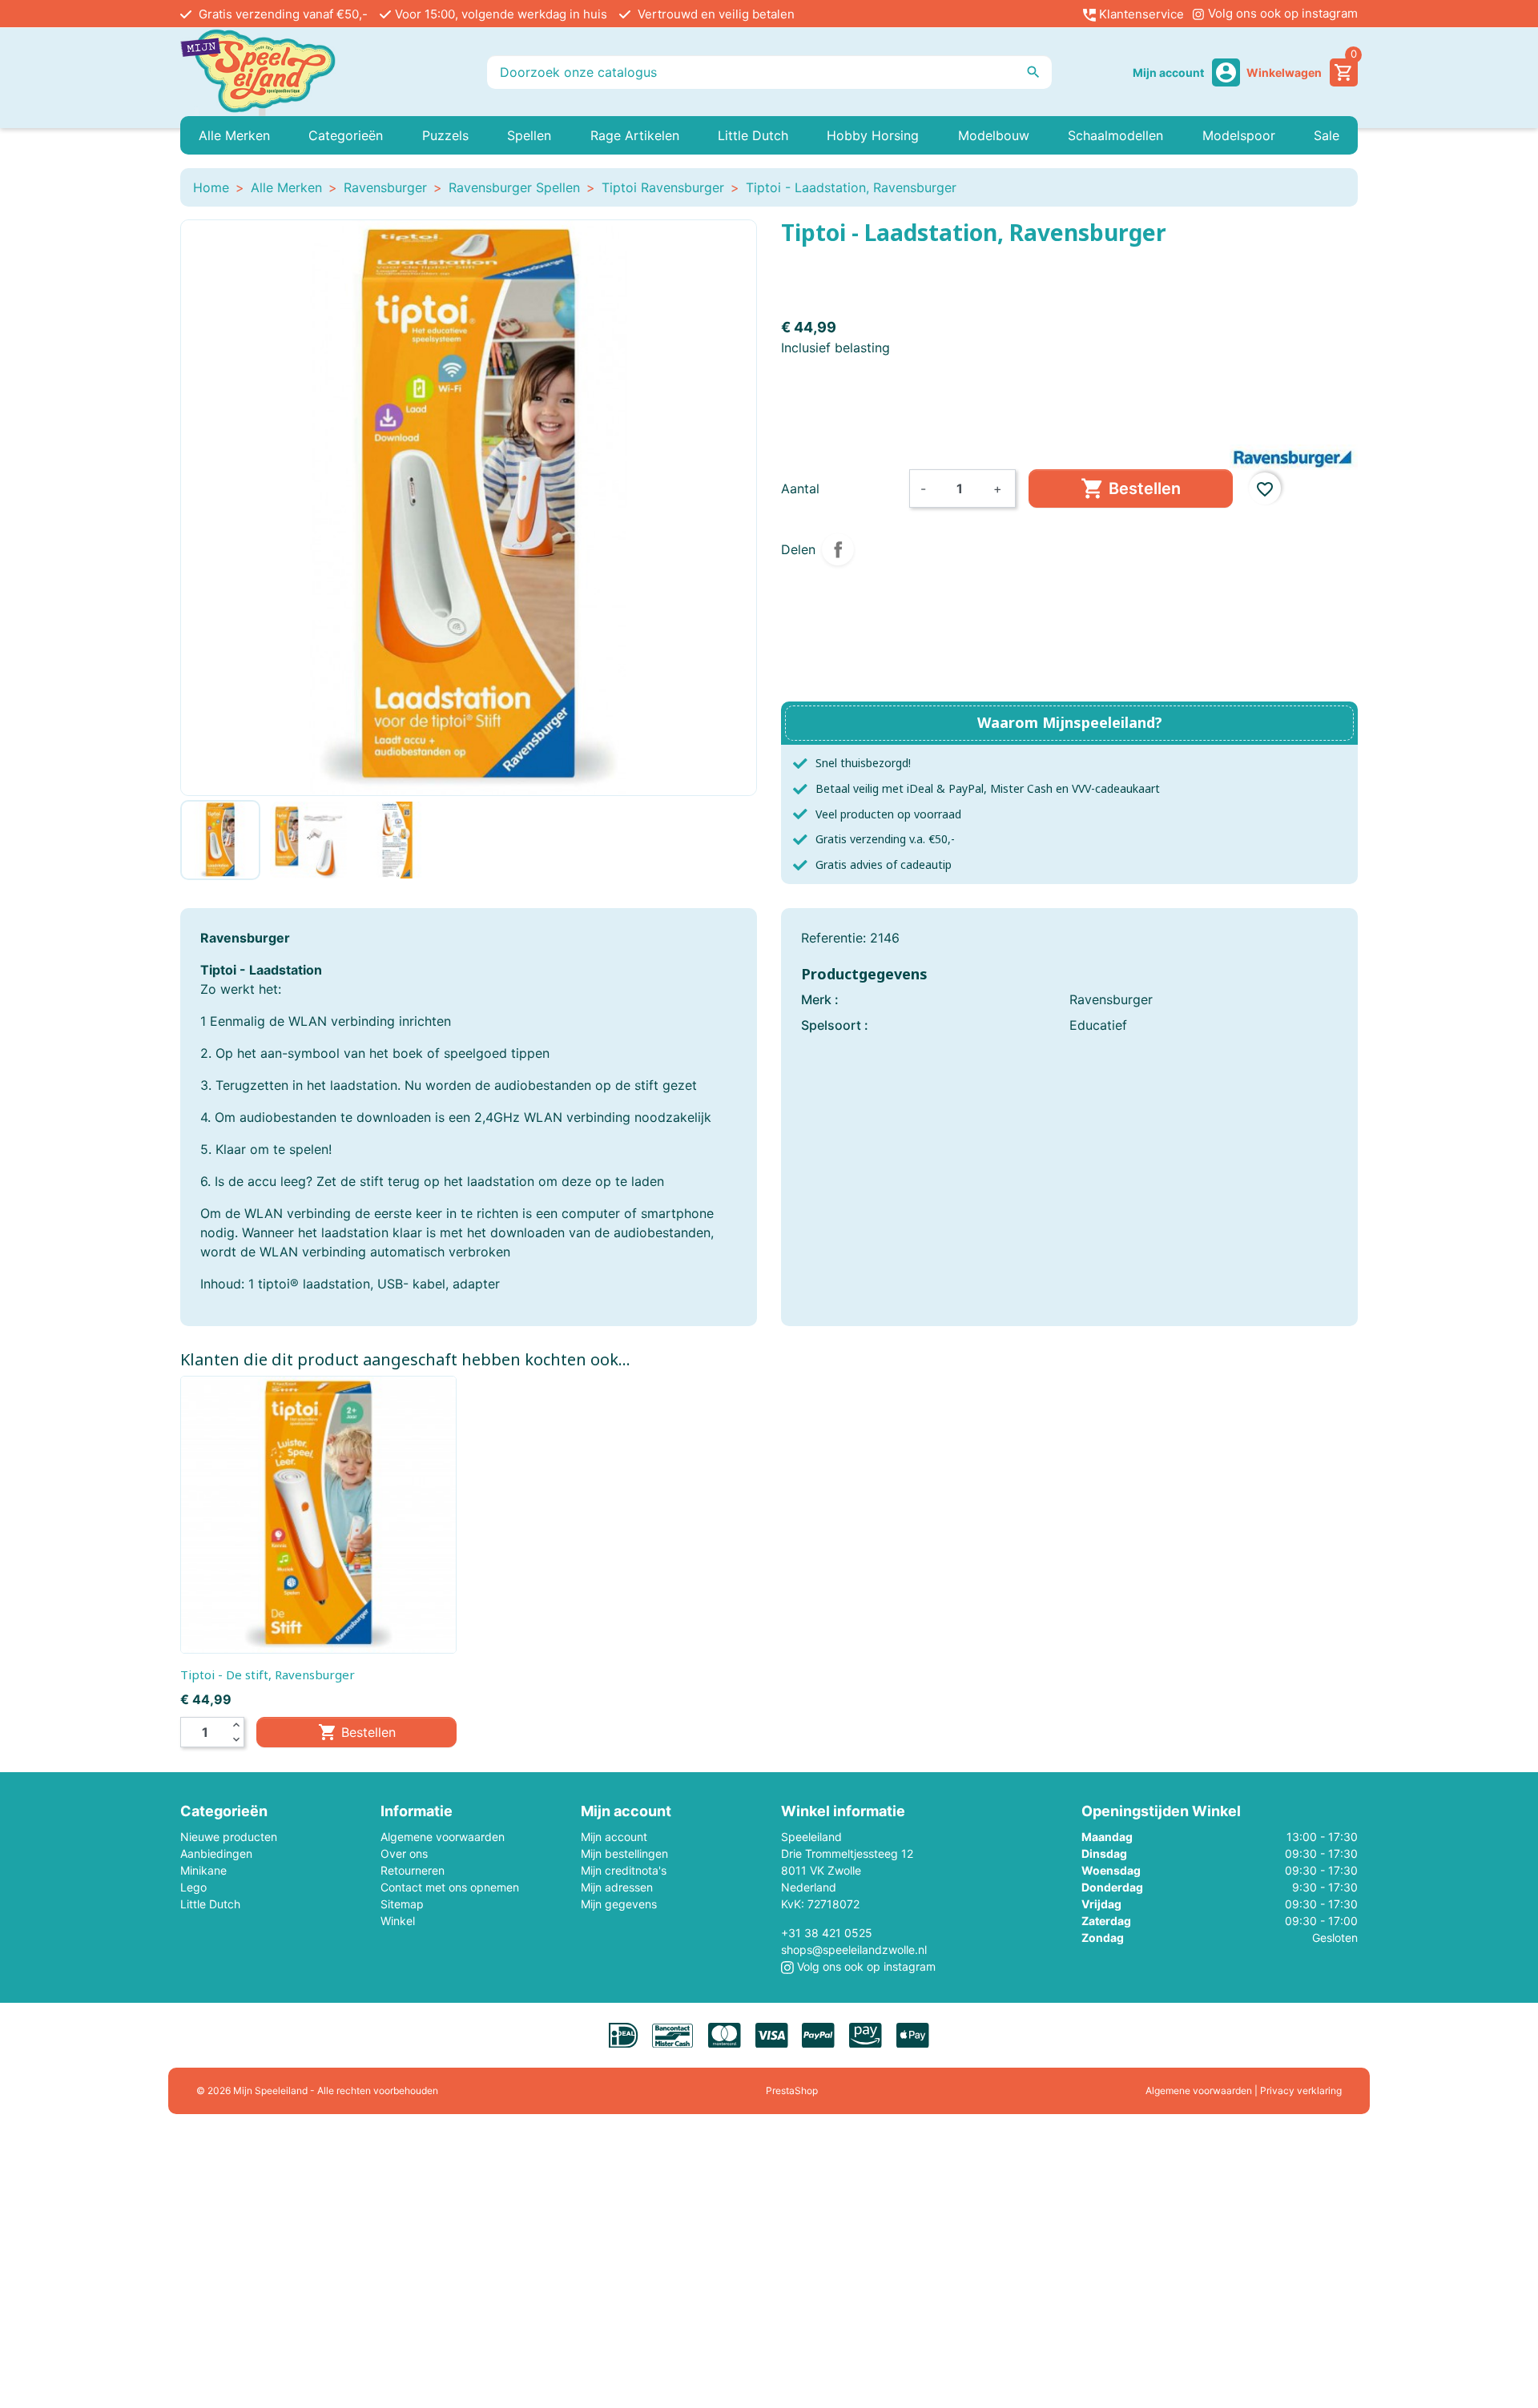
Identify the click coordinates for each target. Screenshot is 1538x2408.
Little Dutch (210, 1904)
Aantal (800, 488)
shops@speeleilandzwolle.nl (854, 1950)
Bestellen (1131, 488)
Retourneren (413, 1870)
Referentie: (833, 938)
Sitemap (402, 1904)
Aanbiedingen (216, 1853)
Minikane (203, 1870)
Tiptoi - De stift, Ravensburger (268, 1674)
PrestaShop (792, 2090)
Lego (193, 1887)
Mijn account (614, 1837)
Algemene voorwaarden (443, 1837)
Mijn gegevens (619, 1904)
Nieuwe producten (229, 1837)
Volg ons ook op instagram (1281, 13)
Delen (838, 549)
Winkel (398, 1921)
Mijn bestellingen (624, 1853)
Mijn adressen (617, 1887)
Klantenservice (1140, 14)
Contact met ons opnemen (450, 1887)
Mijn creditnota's (624, 1870)
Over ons (404, 1853)
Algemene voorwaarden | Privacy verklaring (1244, 2090)
